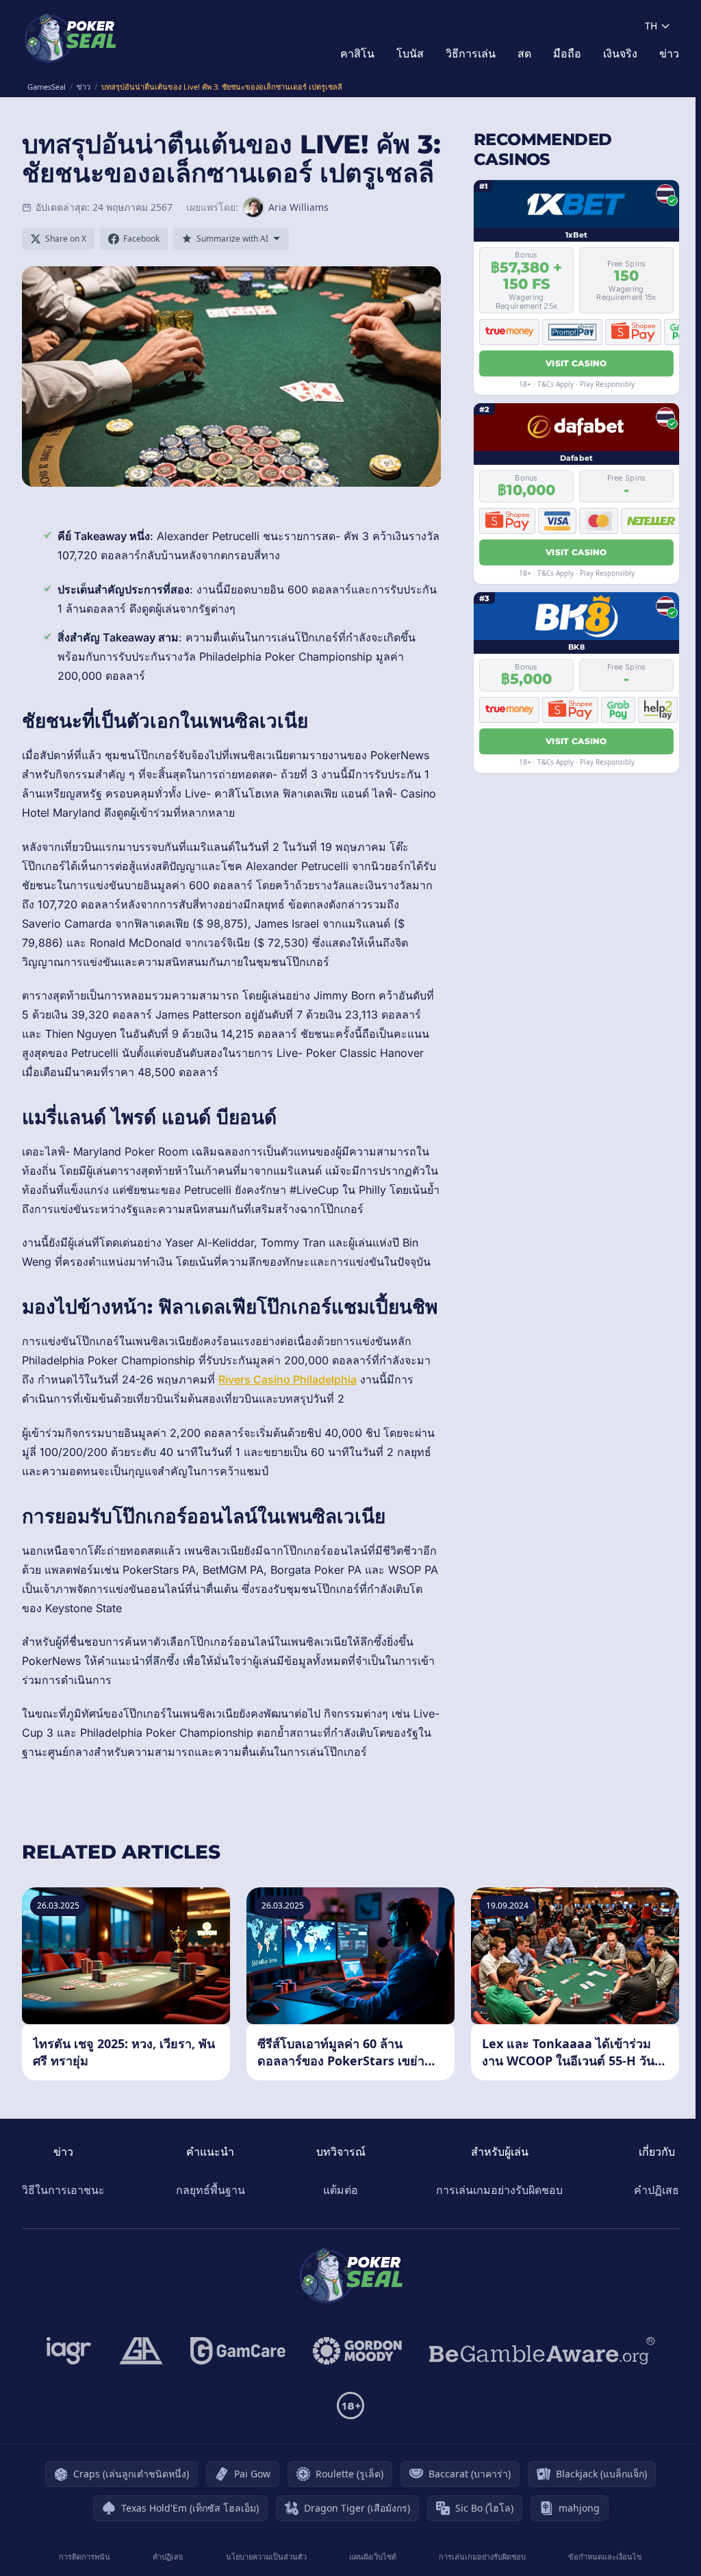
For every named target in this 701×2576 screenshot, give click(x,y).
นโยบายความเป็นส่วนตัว (266, 2556)
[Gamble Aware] (542, 2351)
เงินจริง (620, 53)
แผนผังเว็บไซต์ (373, 2556)
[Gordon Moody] (357, 2351)
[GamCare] (238, 2351)
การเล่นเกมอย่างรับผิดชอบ (499, 2190)
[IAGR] (69, 2351)
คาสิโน (357, 53)
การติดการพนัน (85, 2556)
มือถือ (567, 53)
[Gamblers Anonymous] (141, 2351)
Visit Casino (576, 363)
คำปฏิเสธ (657, 2190)
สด (524, 53)
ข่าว (669, 53)
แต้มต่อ (341, 2190)
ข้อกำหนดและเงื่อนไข (605, 2556)
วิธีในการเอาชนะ (63, 2190)
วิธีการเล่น (471, 53)
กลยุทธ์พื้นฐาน (211, 2190)
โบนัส (410, 53)
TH (651, 26)
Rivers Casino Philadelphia (288, 1379)
